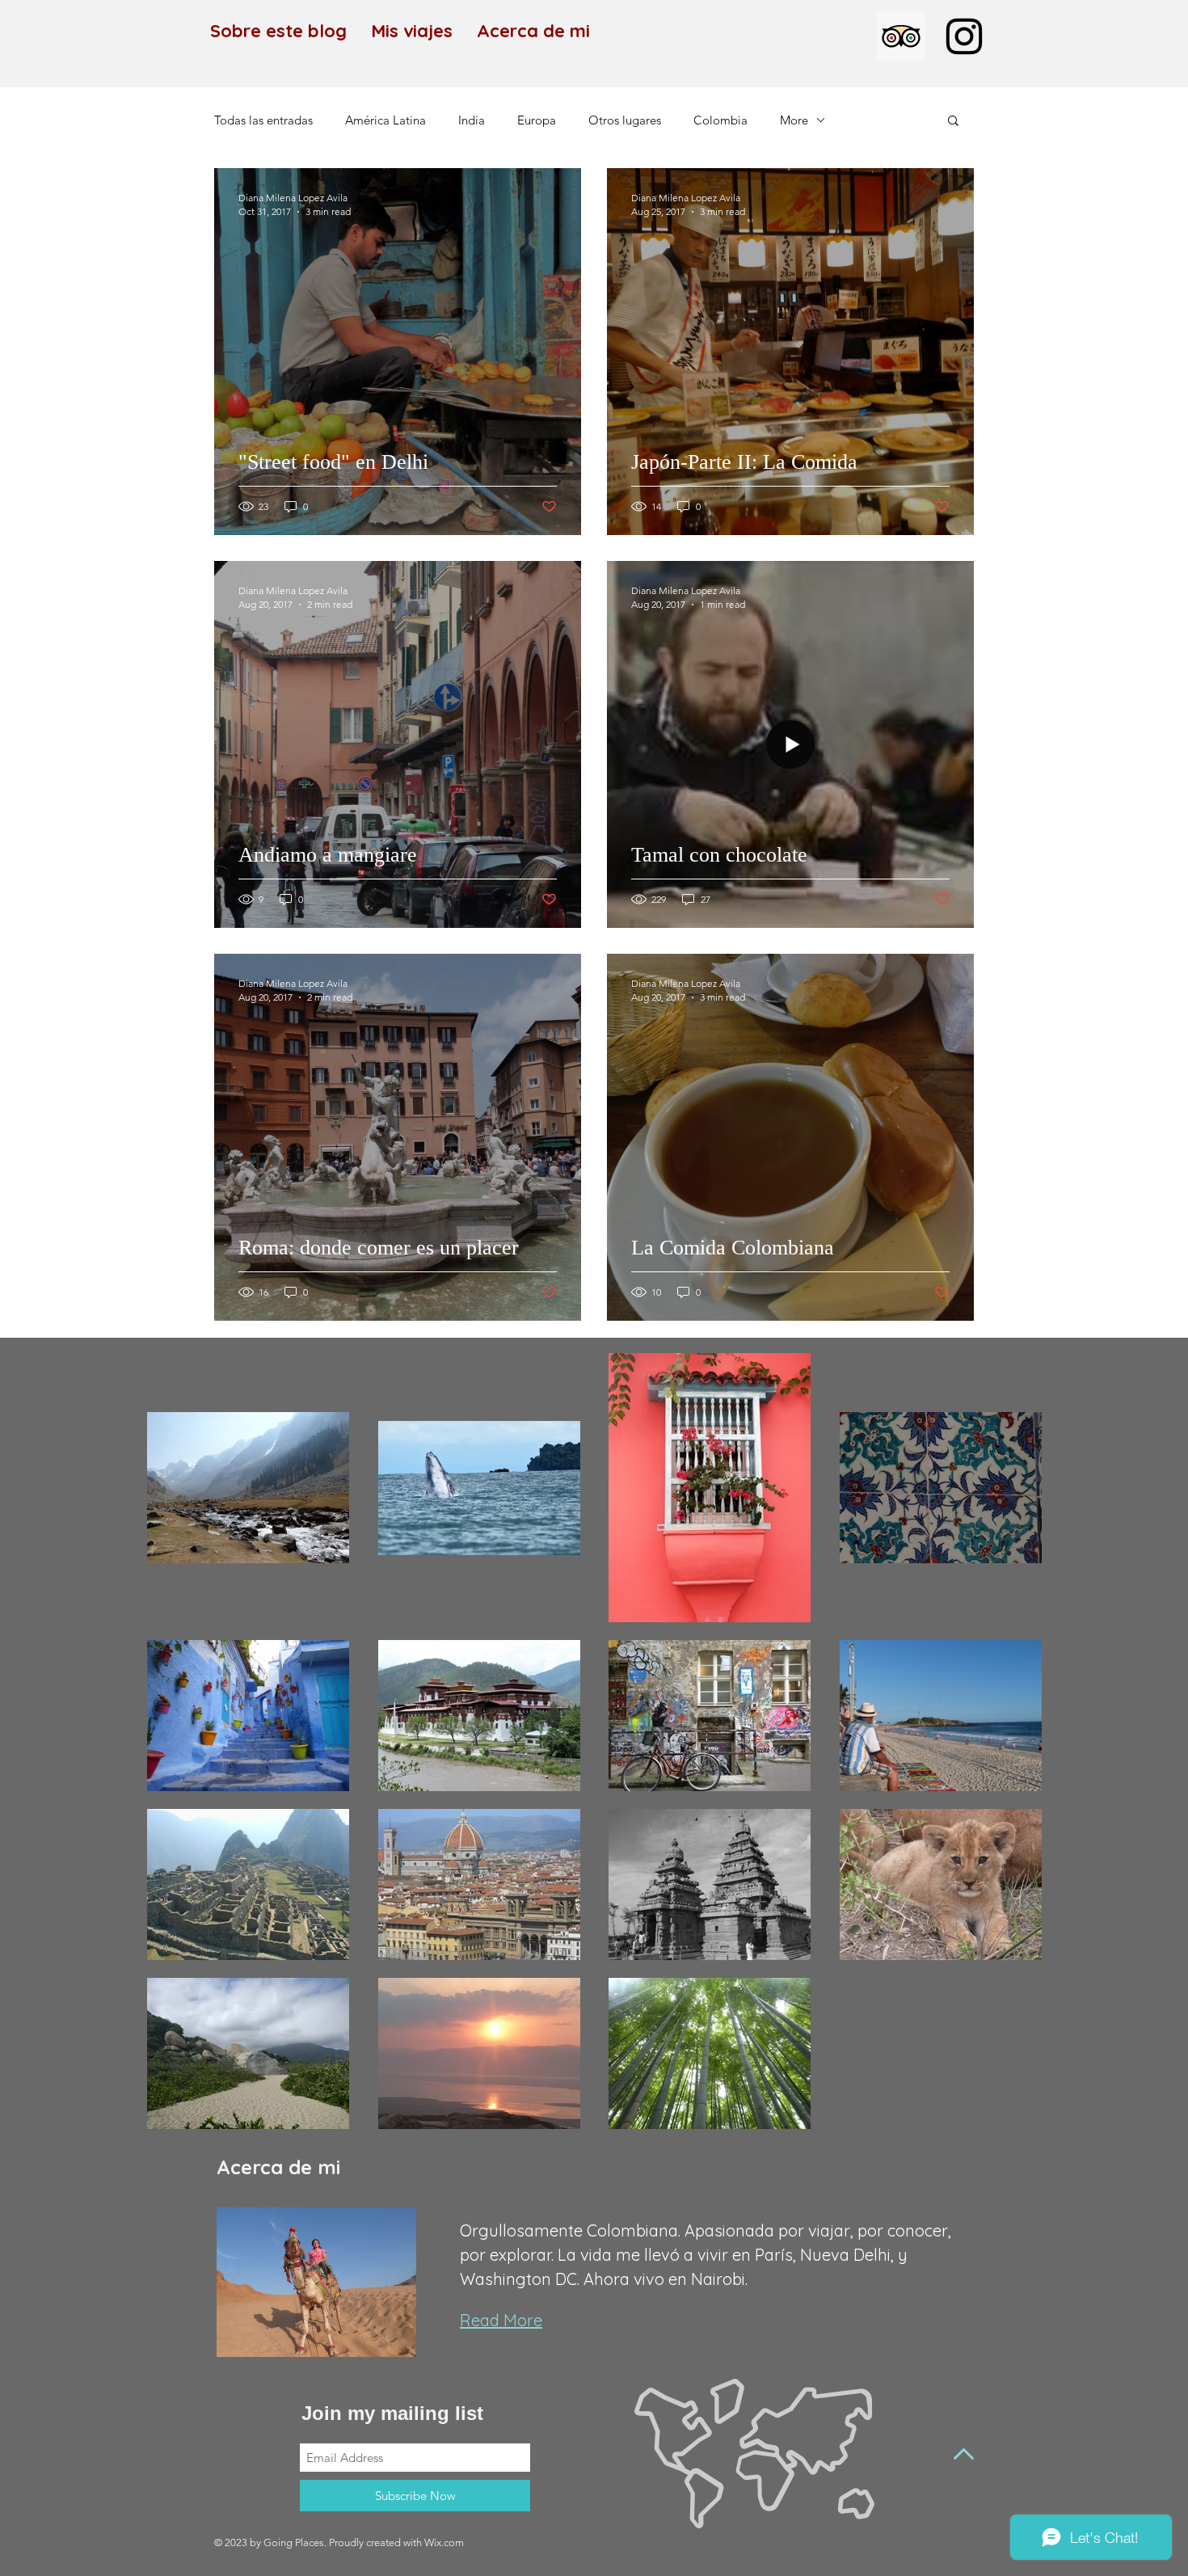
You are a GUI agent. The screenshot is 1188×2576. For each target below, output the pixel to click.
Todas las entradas (263, 120)
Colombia (720, 120)
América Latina (385, 120)
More (794, 120)
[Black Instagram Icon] (964, 36)
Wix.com (444, 2542)
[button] (953, 122)
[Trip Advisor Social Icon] (901, 36)
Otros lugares (625, 120)
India (472, 120)
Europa (537, 120)
